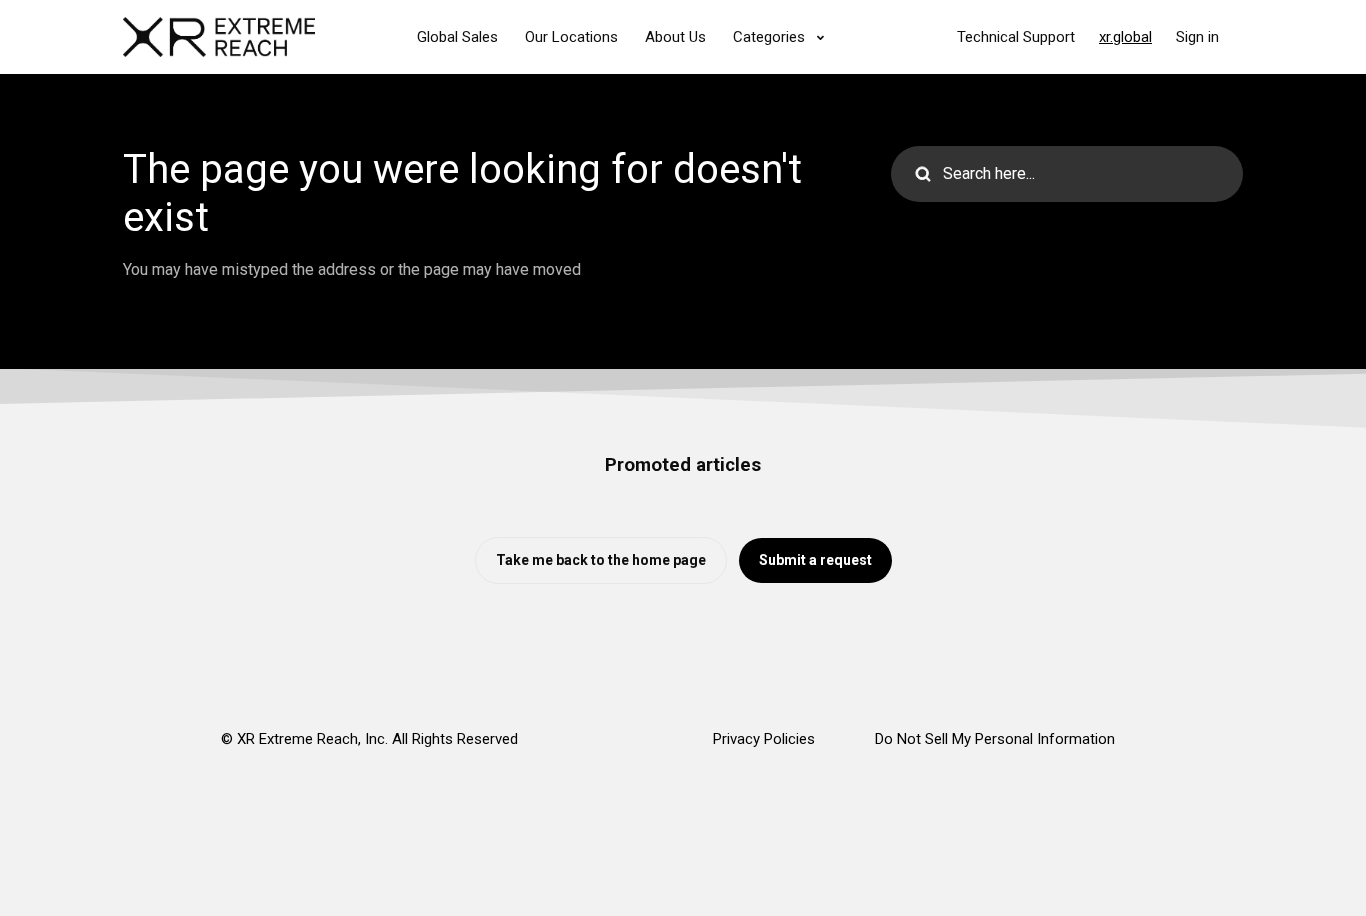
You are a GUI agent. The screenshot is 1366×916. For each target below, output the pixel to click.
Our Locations (571, 37)
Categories (771, 37)
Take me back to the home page (601, 560)
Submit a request (815, 560)
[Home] (219, 37)
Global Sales (457, 37)
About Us (675, 37)
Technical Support (1016, 37)
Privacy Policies (764, 739)
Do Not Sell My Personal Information (995, 739)
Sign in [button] (1197, 37)
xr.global (1125, 37)
